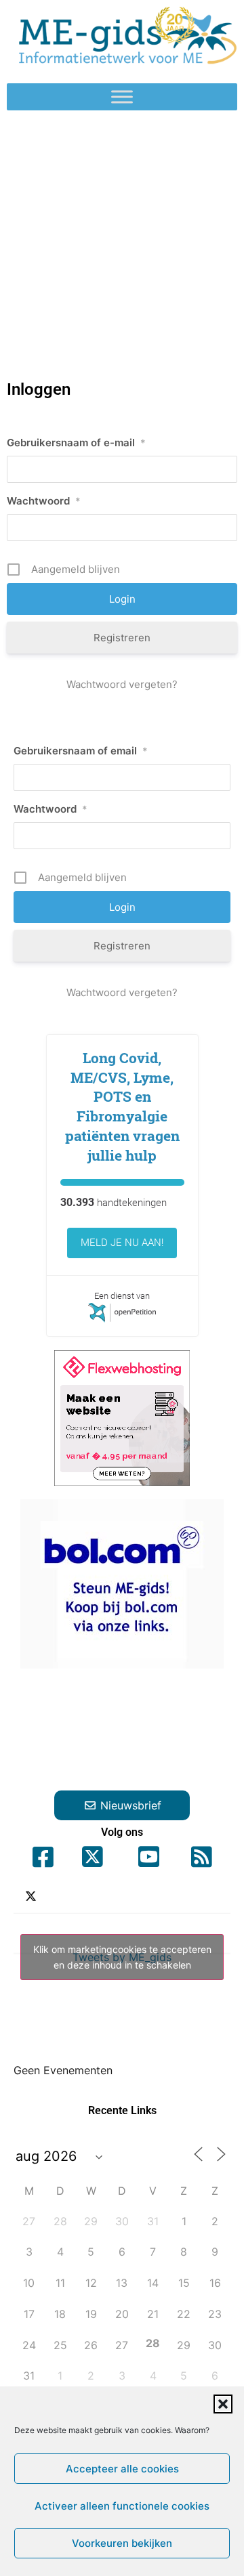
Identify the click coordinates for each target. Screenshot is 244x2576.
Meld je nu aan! (122, 1243)
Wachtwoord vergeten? (122, 684)
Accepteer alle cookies (122, 2469)
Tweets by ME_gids (122, 1957)
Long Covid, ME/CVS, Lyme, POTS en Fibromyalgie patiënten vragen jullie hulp (122, 1107)
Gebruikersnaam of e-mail (76, 443)
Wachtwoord (44, 501)
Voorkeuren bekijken (122, 2543)
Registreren (122, 638)
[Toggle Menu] (122, 97)
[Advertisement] (122, 239)
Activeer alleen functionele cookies (122, 2506)
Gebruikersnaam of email (81, 751)
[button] (223, 2404)
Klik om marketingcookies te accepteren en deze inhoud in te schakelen (122, 1957)
